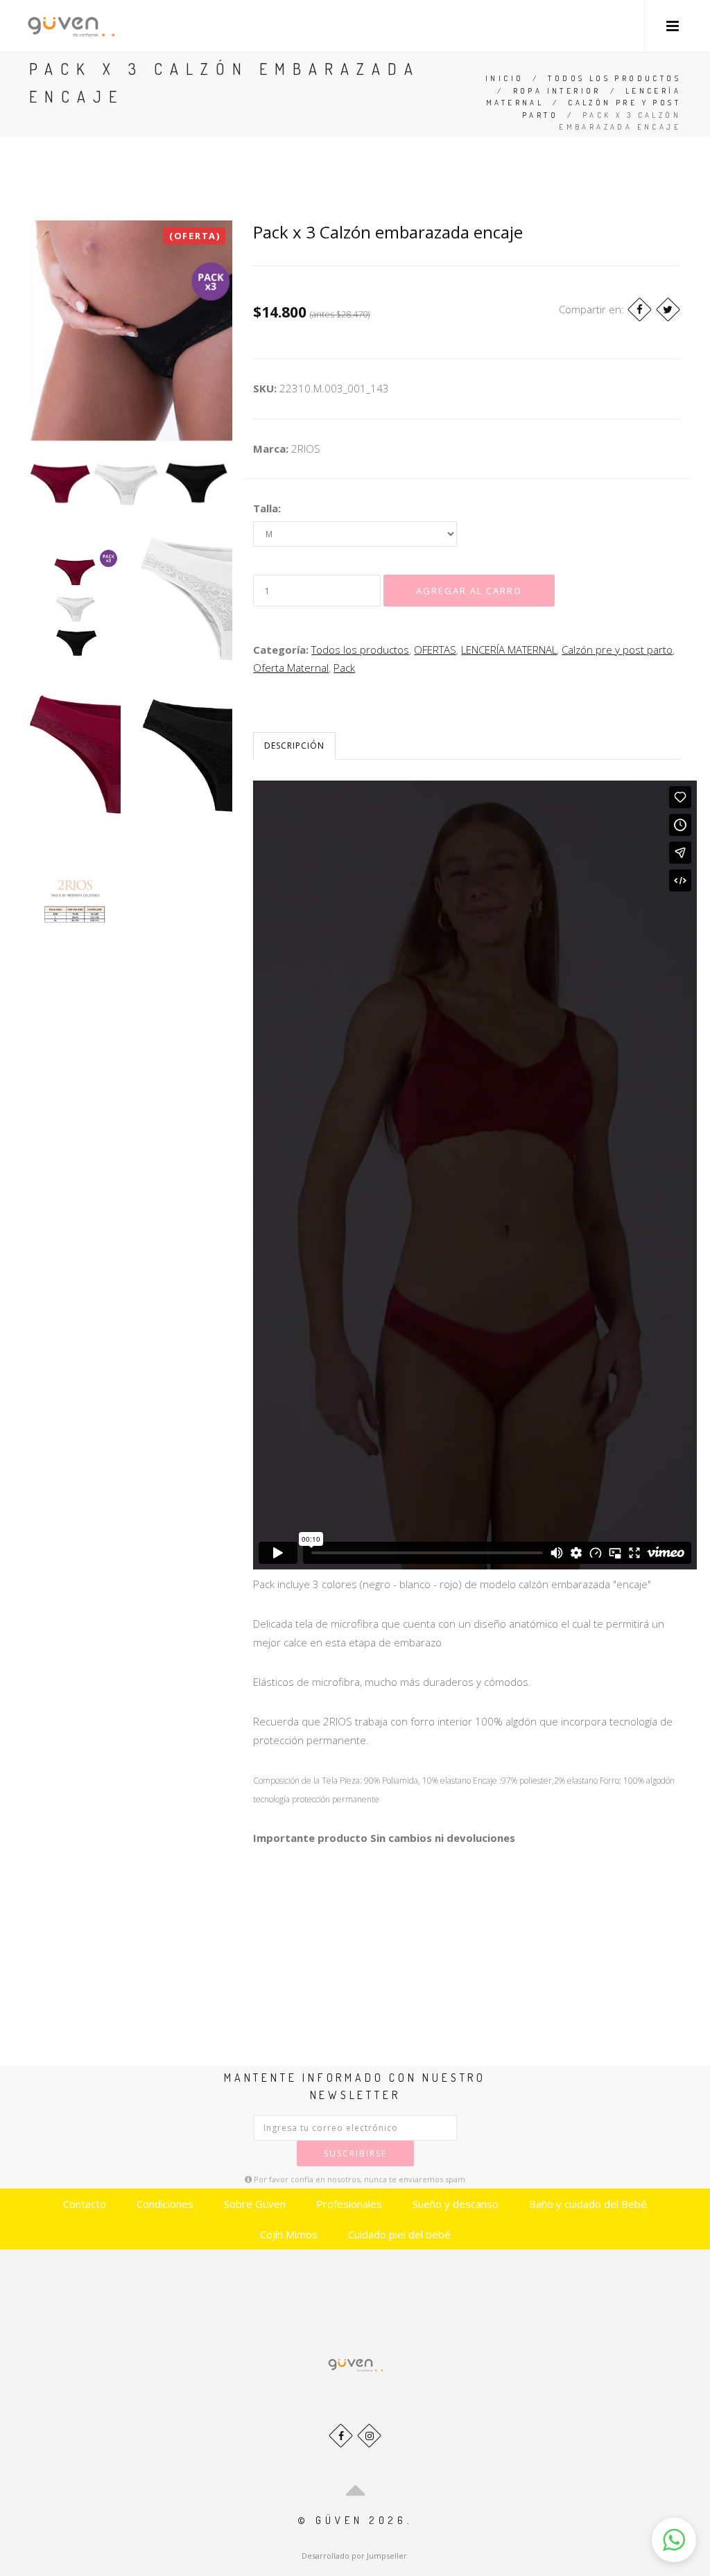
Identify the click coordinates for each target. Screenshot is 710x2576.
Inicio (504, 78)
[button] (674, 2540)
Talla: (267, 508)
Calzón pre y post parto (617, 650)
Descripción (294, 746)
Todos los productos (614, 78)
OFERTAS (435, 650)
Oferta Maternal (291, 668)
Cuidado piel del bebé (399, 2234)
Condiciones (165, 2204)
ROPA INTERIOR (557, 91)
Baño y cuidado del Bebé (588, 2204)
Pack (344, 668)
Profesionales (349, 2204)
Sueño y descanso (456, 2204)
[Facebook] (640, 310)
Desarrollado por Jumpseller (354, 2556)
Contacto (85, 2204)
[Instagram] (369, 2436)
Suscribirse (355, 2153)
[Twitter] (668, 310)
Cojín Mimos (289, 2234)
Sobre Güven (255, 2204)
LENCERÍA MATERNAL (509, 650)
